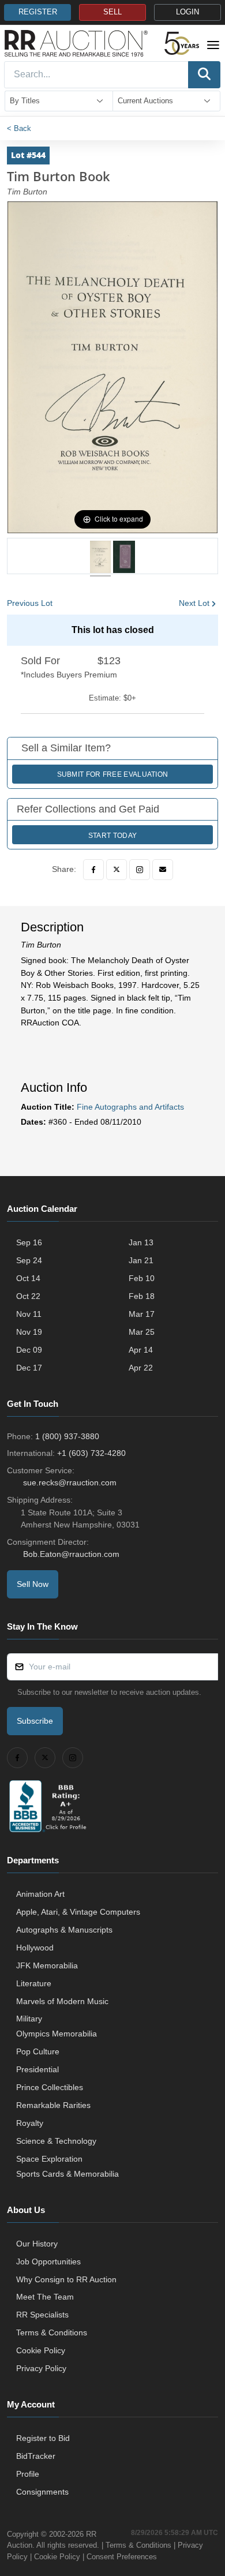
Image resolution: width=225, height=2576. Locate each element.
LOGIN (187, 12)
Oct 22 (28, 1296)
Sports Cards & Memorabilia (67, 2174)
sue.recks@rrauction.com (70, 1482)
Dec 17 (29, 1368)
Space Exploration (49, 2159)
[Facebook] (93, 870)
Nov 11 (29, 1314)
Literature (34, 1983)
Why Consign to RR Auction (66, 2279)
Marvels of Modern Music (62, 2001)
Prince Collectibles (50, 2087)
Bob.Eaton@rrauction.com (71, 1554)
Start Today (112, 836)
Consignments (42, 2492)
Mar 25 (142, 1332)
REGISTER (38, 12)
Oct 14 (28, 1278)
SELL (112, 12)
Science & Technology (56, 2141)
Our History (37, 2244)
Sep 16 (29, 1242)
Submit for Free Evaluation (113, 774)
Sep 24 (29, 1260)
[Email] (163, 870)
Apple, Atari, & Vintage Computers (78, 1912)
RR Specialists (42, 2315)
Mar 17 (142, 1314)
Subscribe (35, 1721)
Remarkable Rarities (53, 2105)
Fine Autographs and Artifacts (130, 1107)
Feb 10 (142, 1278)
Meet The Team (45, 2297)
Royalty (30, 2123)
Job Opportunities (48, 2262)
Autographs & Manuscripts (64, 1930)
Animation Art (40, 1894)
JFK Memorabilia (47, 1965)
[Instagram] (140, 870)
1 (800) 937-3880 (67, 1436)
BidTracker (36, 2456)
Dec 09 (29, 1350)
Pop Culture (38, 2051)
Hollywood (35, 1948)
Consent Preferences (122, 2557)
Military (29, 2019)
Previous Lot (30, 603)
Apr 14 (141, 1350)
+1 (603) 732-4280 (91, 1453)
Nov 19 (29, 1332)
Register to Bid (43, 2438)
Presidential (37, 2069)
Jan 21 (141, 1260)
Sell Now (33, 1584)
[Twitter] (117, 870)
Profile (28, 2474)
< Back (19, 128)
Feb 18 (142, 1296)
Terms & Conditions (52, 2332)
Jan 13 (141, 1242)
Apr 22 (141, 1368)
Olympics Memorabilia (57, 2034)
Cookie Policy (41, 2350)
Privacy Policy (41, 2368)
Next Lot (194, 603)
